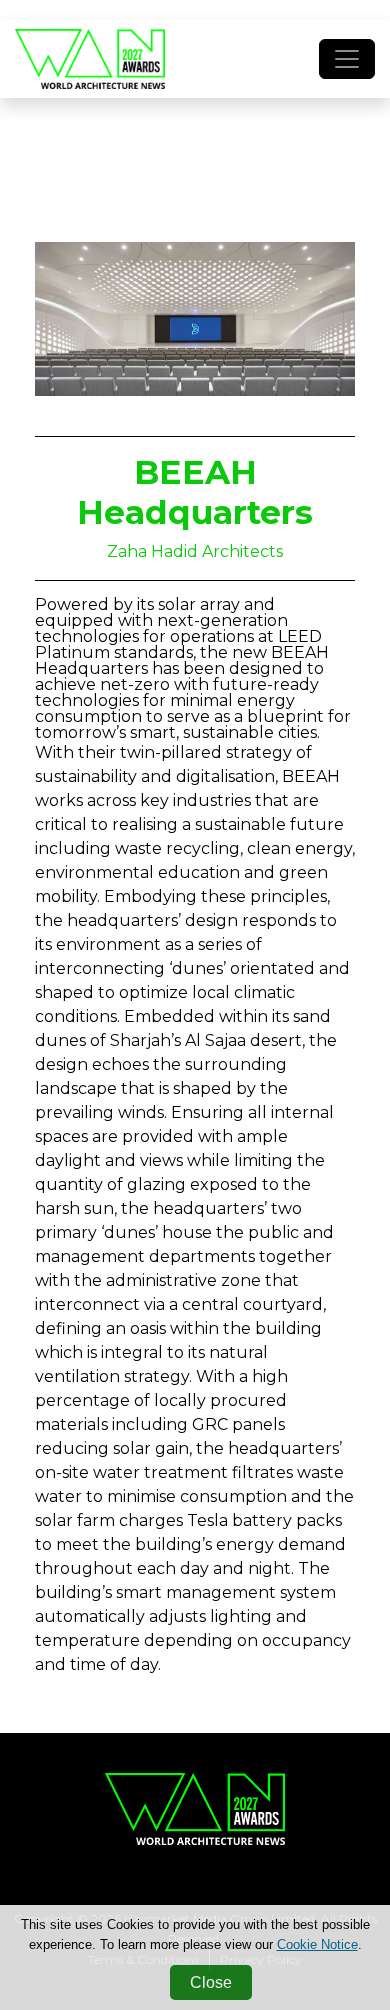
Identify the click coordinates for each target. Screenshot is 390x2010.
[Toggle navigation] (347, 59)
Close (211, 1982)
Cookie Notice (317, 1944)
